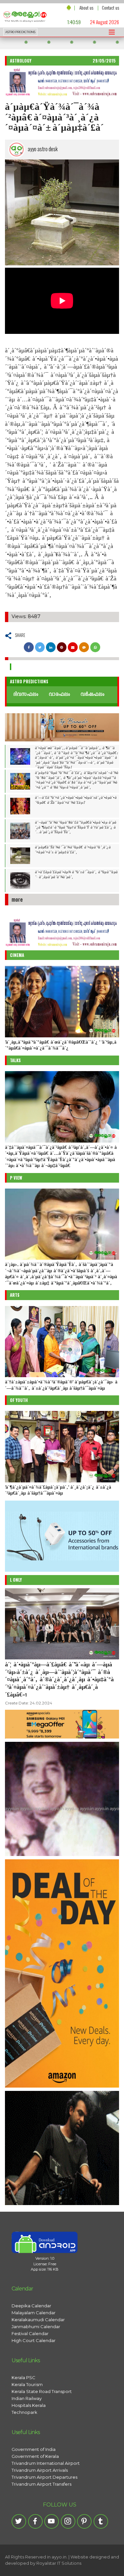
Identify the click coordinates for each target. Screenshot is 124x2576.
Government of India (34, 2449)
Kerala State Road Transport (42, 2391)
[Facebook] (35, 2521)
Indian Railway (27, 2398)
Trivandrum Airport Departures (44, 2477)
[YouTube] (52, 2521)
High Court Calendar (34, 2340)
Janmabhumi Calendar (36, 2327)
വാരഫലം (59, 695)
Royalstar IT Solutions (59, 2563)
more (17, 899)
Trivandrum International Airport (46, 2463)
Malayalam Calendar (34, 2313)
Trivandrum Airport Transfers (41, 2484)
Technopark (24, 2412)
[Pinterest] (84, 2521)
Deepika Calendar (31, 2306)
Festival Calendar (30, 2333)
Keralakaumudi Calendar (38, 2320)
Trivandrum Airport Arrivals (40, 2470)
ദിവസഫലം (26, 695)
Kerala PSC (23, 2377)
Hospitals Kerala (29, 2405)
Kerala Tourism (27, 2384)
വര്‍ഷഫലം (92, 695)
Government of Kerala (35, 2456)
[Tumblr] (101, 2521)
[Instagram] (68, 2521)
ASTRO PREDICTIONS (20, 32)
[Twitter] (19, 2521)
